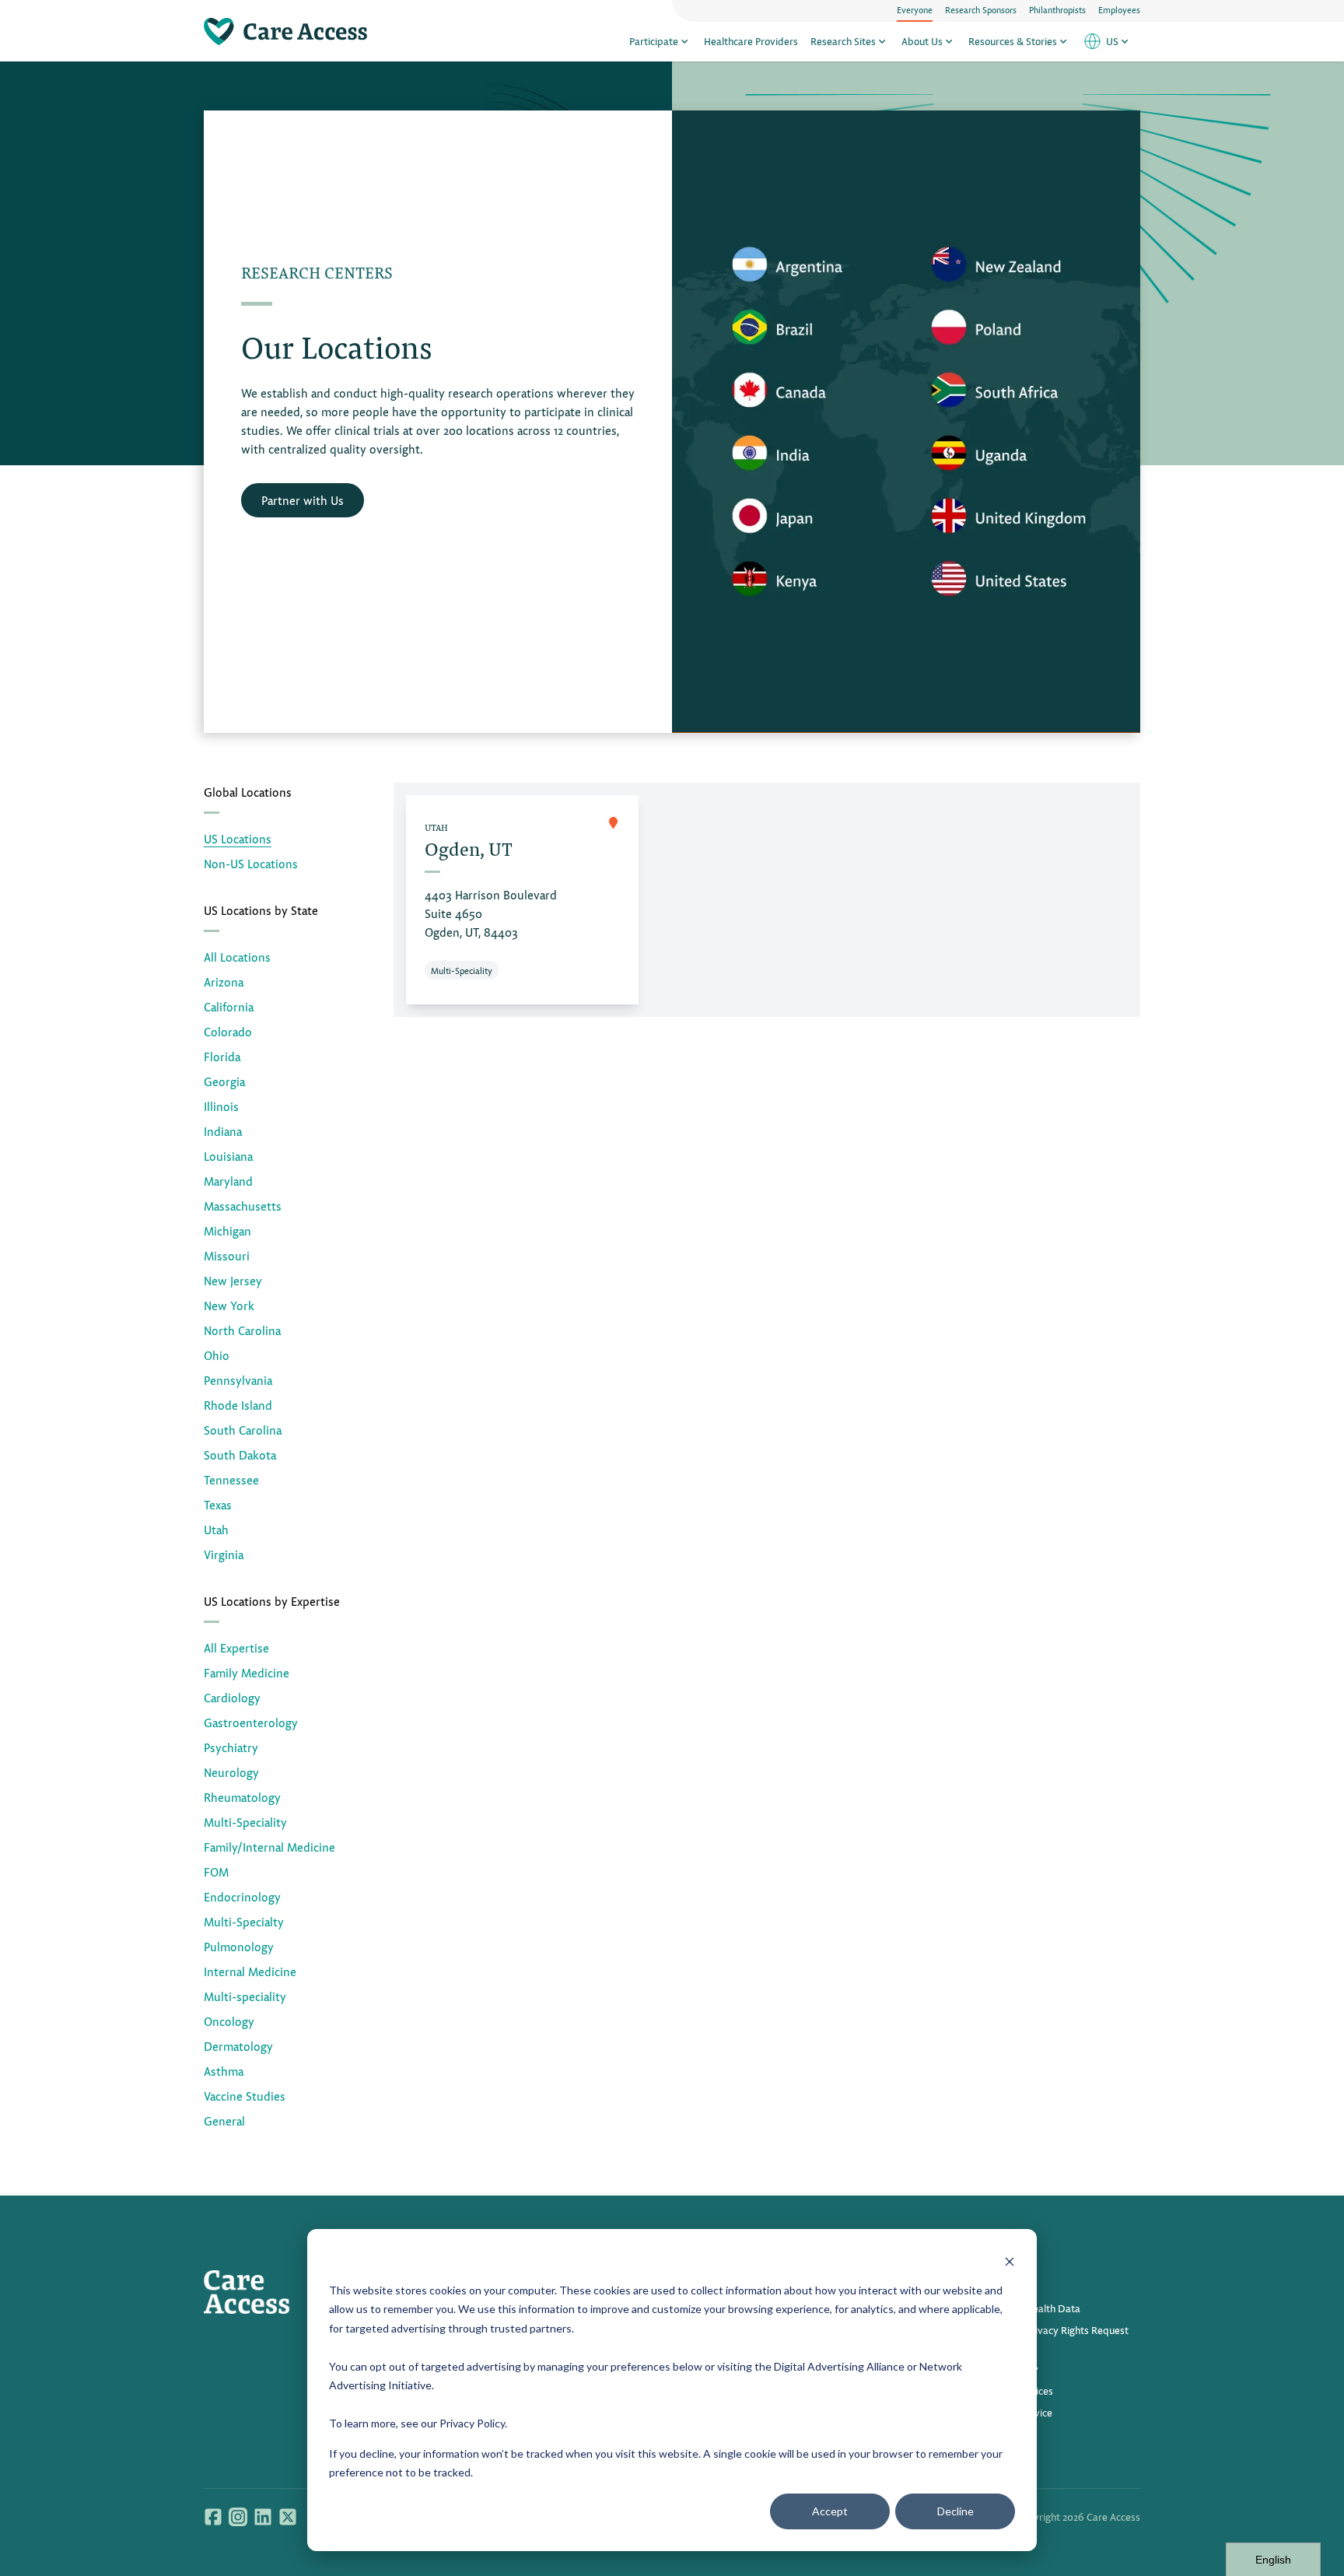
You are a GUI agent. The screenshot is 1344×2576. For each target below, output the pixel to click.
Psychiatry (231, 1747)
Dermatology (238, 2046)
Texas (218, 1504)
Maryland (228, 1181)
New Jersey (233, 1280)
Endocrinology (242, 1896)
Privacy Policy (472, 2423)
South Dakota (240, 1454)
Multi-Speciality (245, 1822)
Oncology (229, 2021)
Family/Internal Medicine (269, 1847)
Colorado (228, 1031)
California (229, 1006)
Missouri (227, 1255)
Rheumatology (242, 1797)
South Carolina (243, 1430)
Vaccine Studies (245, 2096)
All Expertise (236, 1647)
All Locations (237, 957)
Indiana (223, 1131)
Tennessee (231, 1479)
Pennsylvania (238, 1380)
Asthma (224, 2071)
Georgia (224, 1081)
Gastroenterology (251, 1722)
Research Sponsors (981, 9)
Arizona (224, 981)
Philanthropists (1057, 9)
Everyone (915, 9)
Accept (830, 2511)
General (224, 2120)
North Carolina (242, 1330)
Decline (955, 2511)
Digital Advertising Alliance (839, 2366)
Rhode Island (238, 1405)
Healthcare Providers (751, 41)
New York (229, 1305)
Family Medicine (247, 1672)
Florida (222, 1056)
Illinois (221, 1106)
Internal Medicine (250, 1971)
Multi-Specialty (244, 1921)
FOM (216, 1872)
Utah (216, 1529)
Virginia (224, 1554)
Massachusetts (243, 1206)
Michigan (227, 1230)
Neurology (231, 1772)
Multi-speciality (245, 1996)
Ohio (217, 1355)
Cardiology (232, 1697)
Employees (1119, 9)
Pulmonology (239, 1946)
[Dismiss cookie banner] (1010, 2261)
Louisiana (228, 1156)
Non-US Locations (251, 863)
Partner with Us (303, 500)
